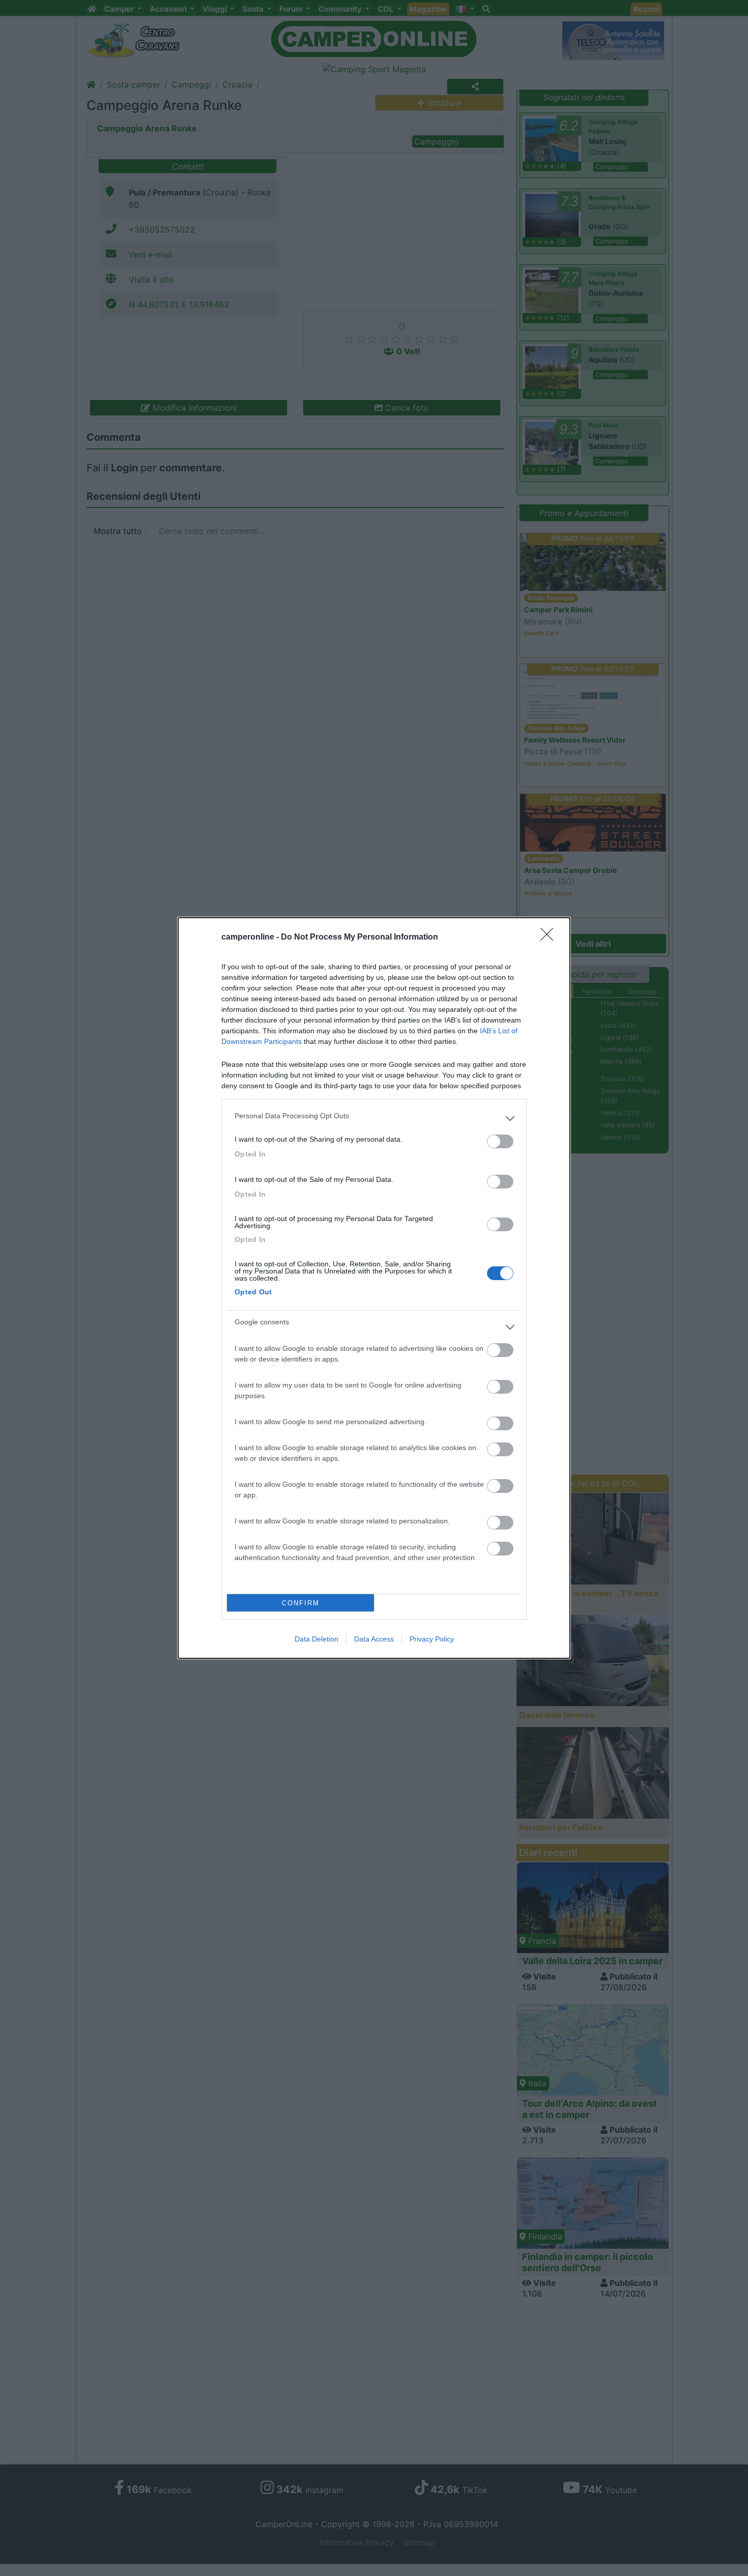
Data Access (374, 1639)
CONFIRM (301, 1603)
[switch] (500, 1141)
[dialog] (374, 1288)
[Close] (550, 938)
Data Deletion (317, 1639)
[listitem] (374, 1118)
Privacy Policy (432, 1639)
